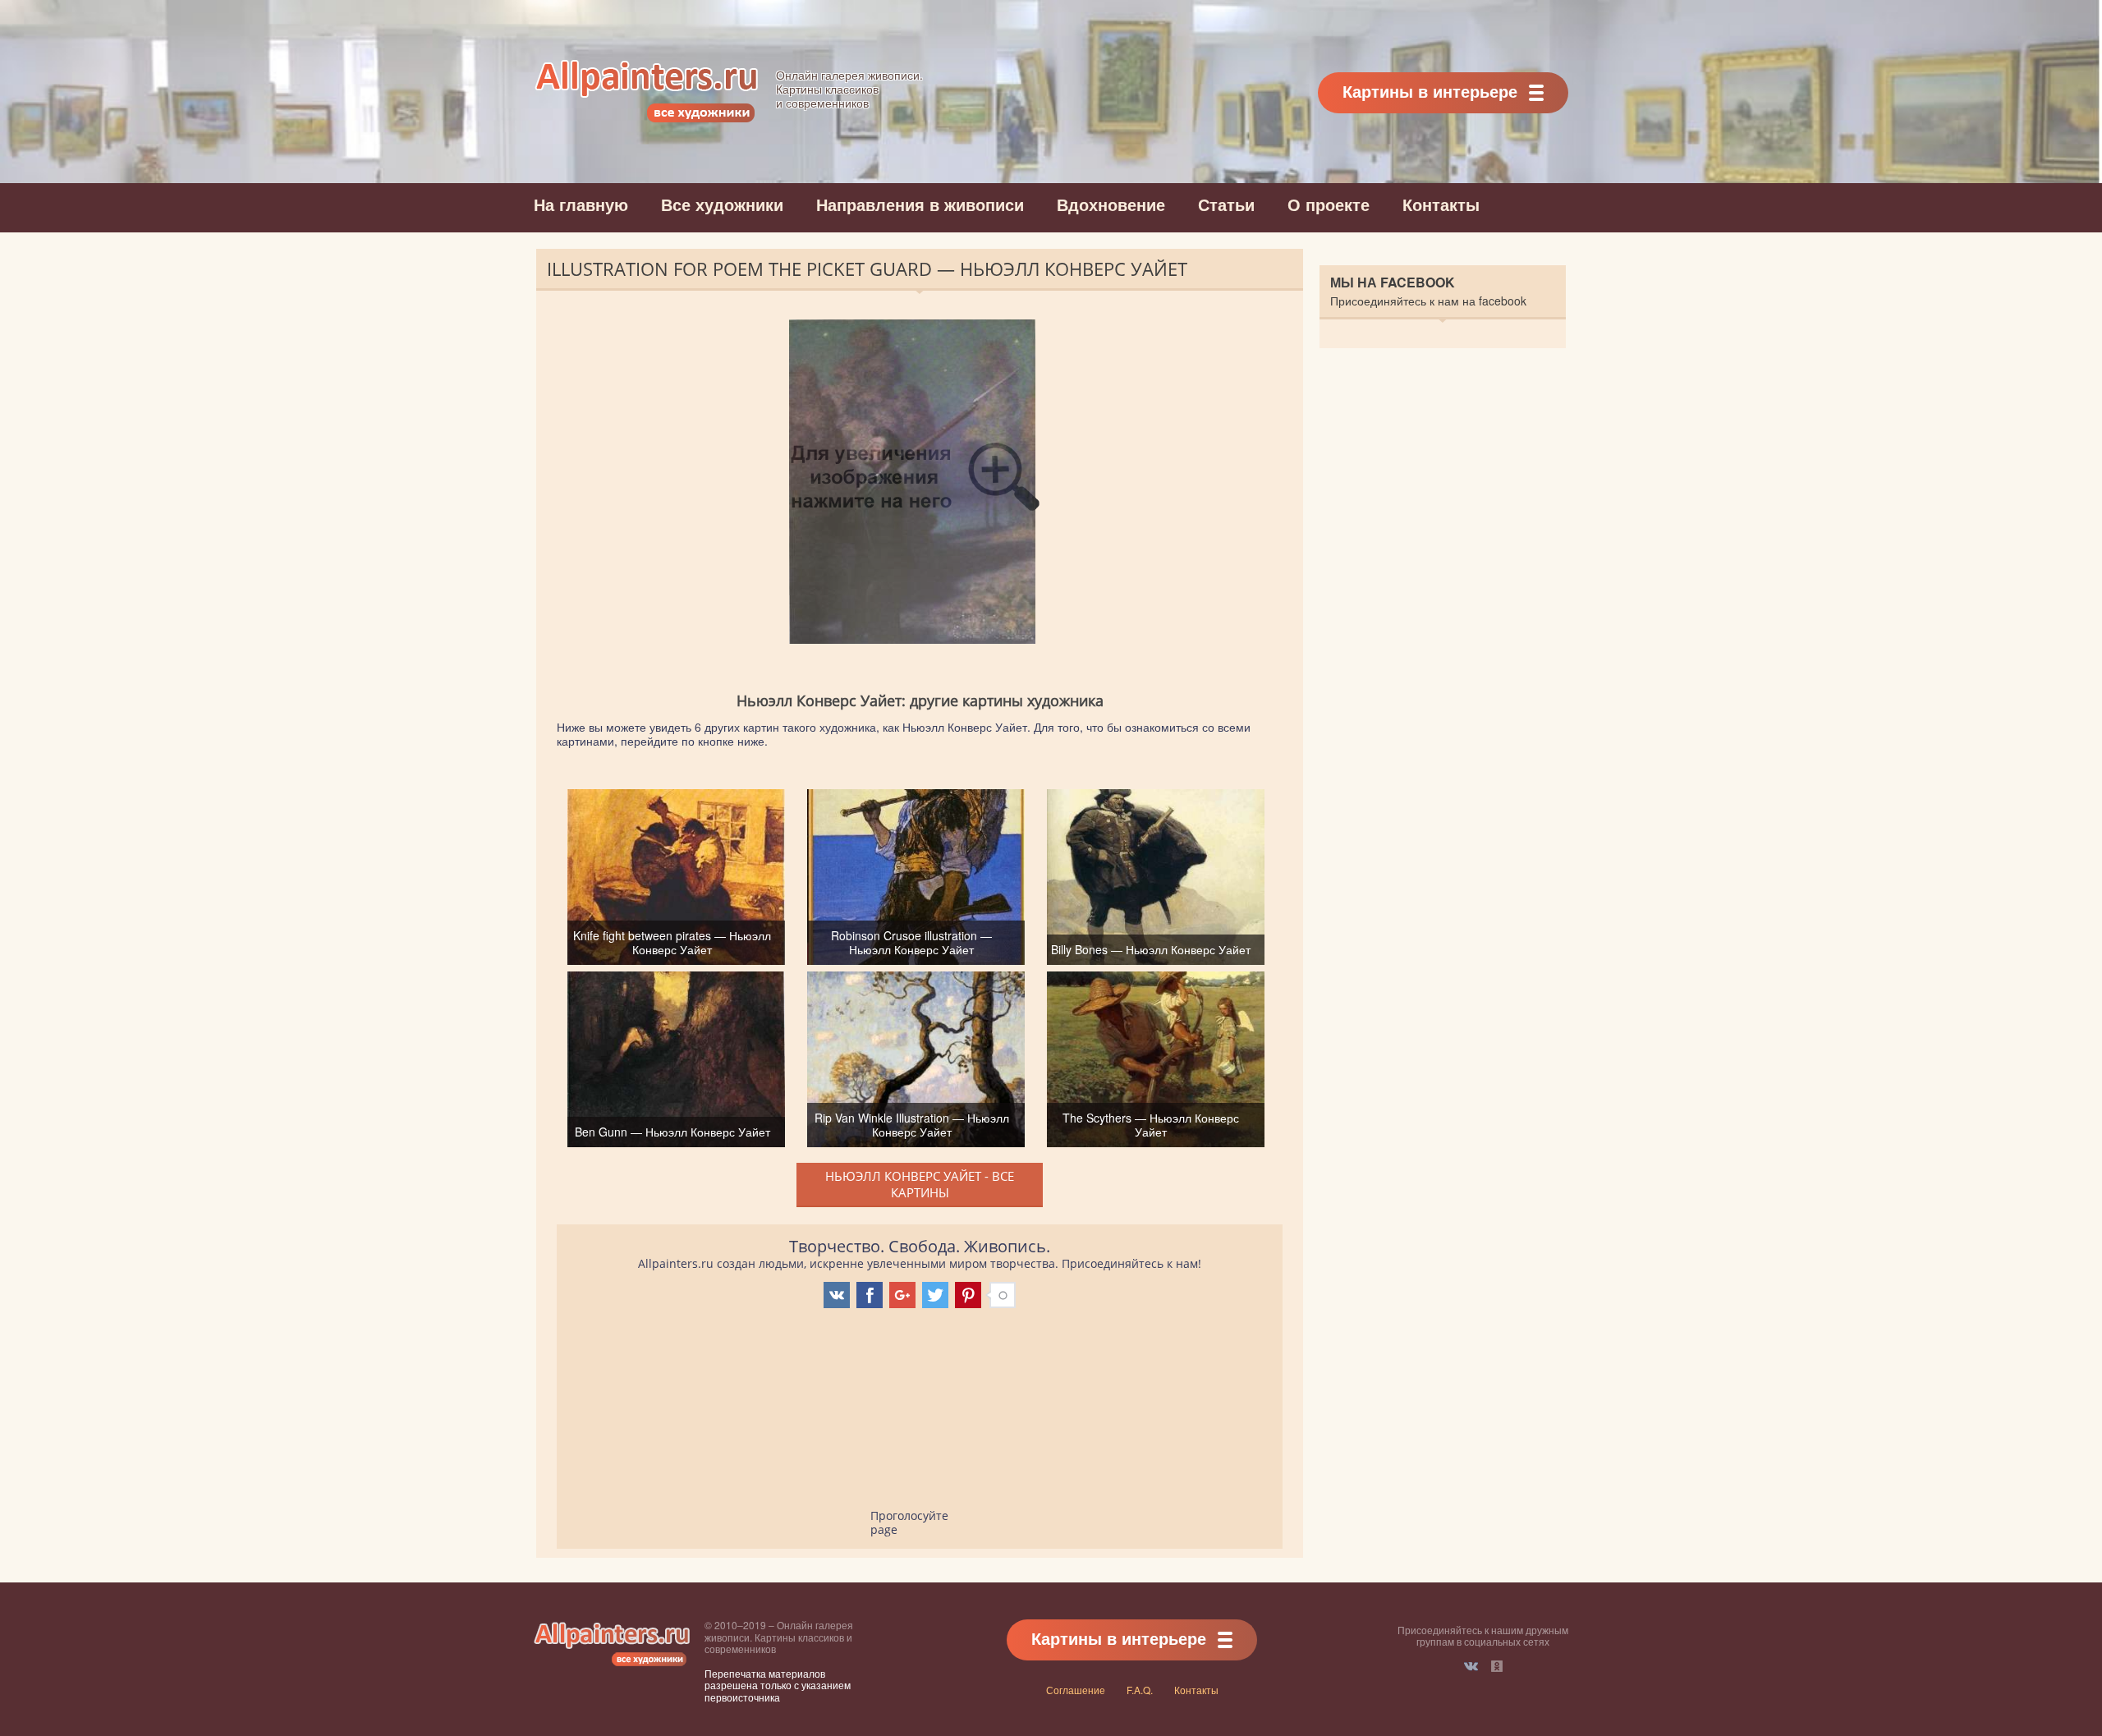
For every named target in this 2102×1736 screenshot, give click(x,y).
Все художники (722, 204)
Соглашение (1076, 1690)
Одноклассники (1497, 1666)
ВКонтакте (1471, 1666)
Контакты (1441, 204)
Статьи (1226, 204)
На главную (581, 204)
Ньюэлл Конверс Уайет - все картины (920, 1184)
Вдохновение (1111, 204)
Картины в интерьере (1430, 91)
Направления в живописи (920, 204)
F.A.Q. (1140, 1690)
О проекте (1329, 204)
